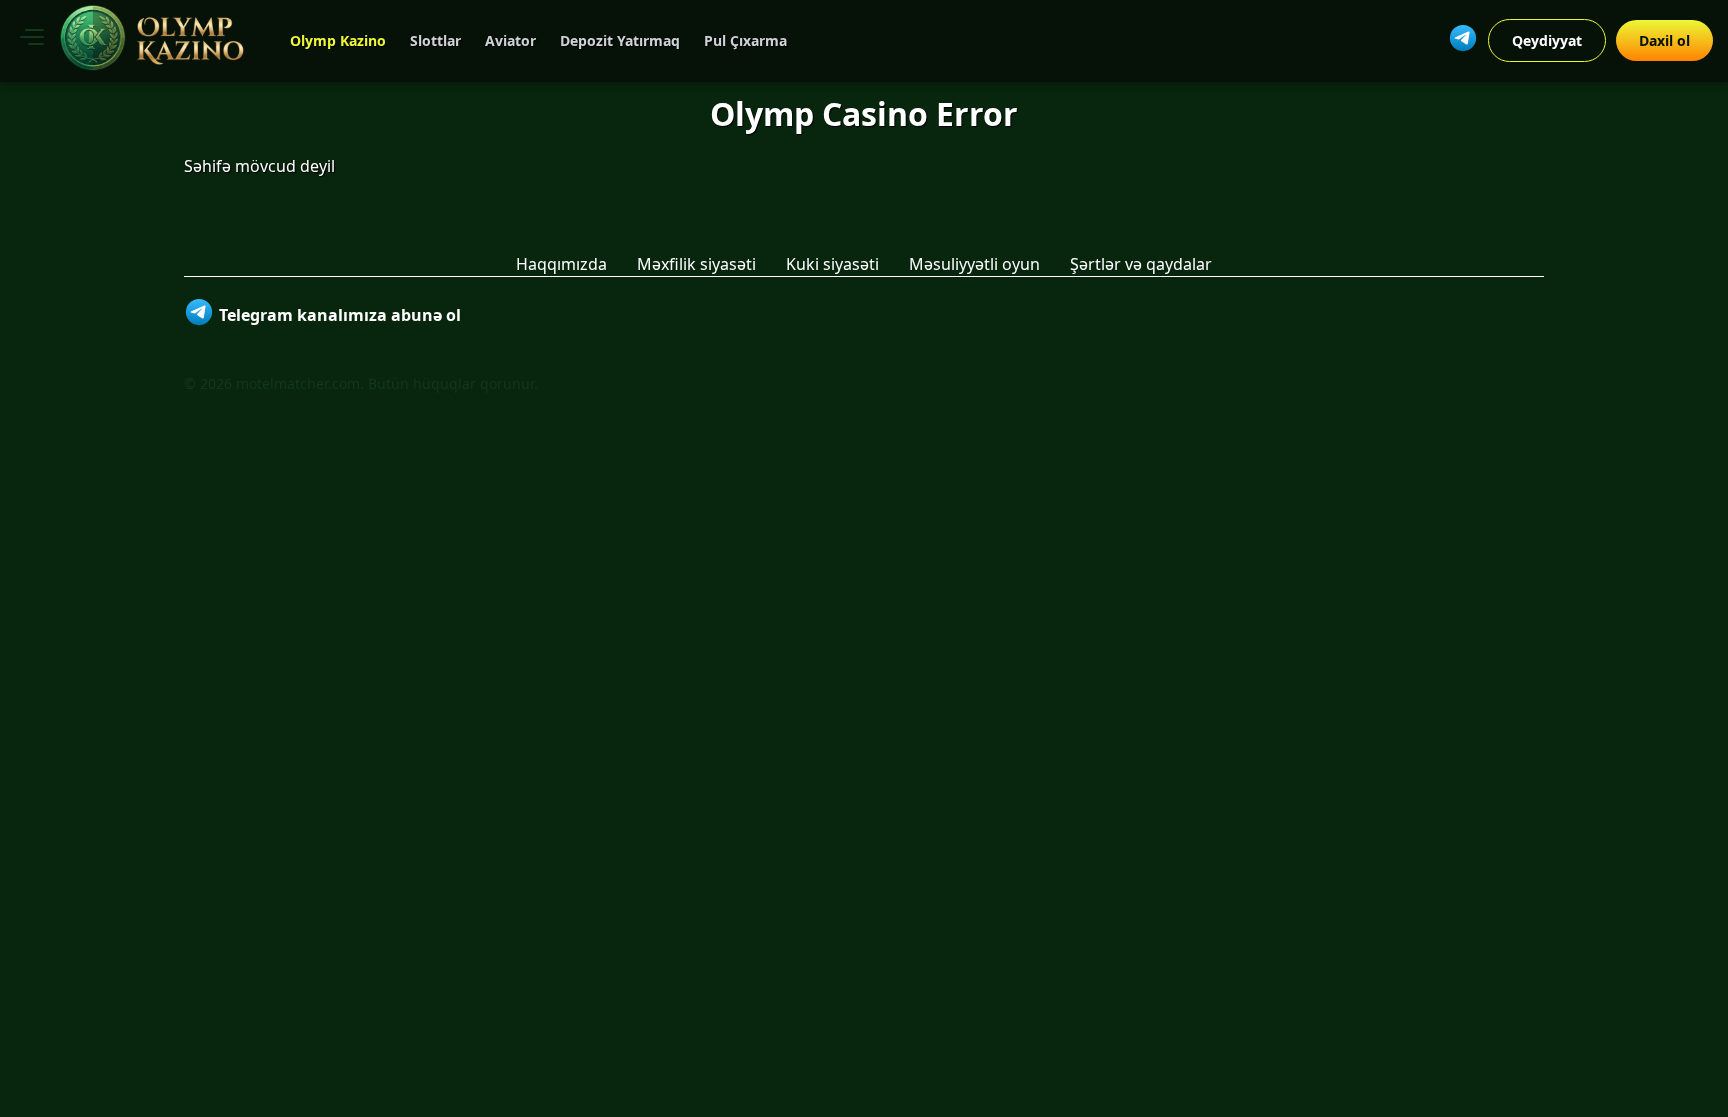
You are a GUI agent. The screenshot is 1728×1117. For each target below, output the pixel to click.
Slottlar (435, 40)
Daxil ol (1664, 40)
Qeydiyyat (1547, 40)
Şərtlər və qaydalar (1141, 264)
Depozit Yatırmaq (620, 40)
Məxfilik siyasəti (696, 264)
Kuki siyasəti (832, 264)
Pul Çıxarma (745, 40)
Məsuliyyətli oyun (974, 264)
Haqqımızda (561, 264)
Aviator (510, 40)
